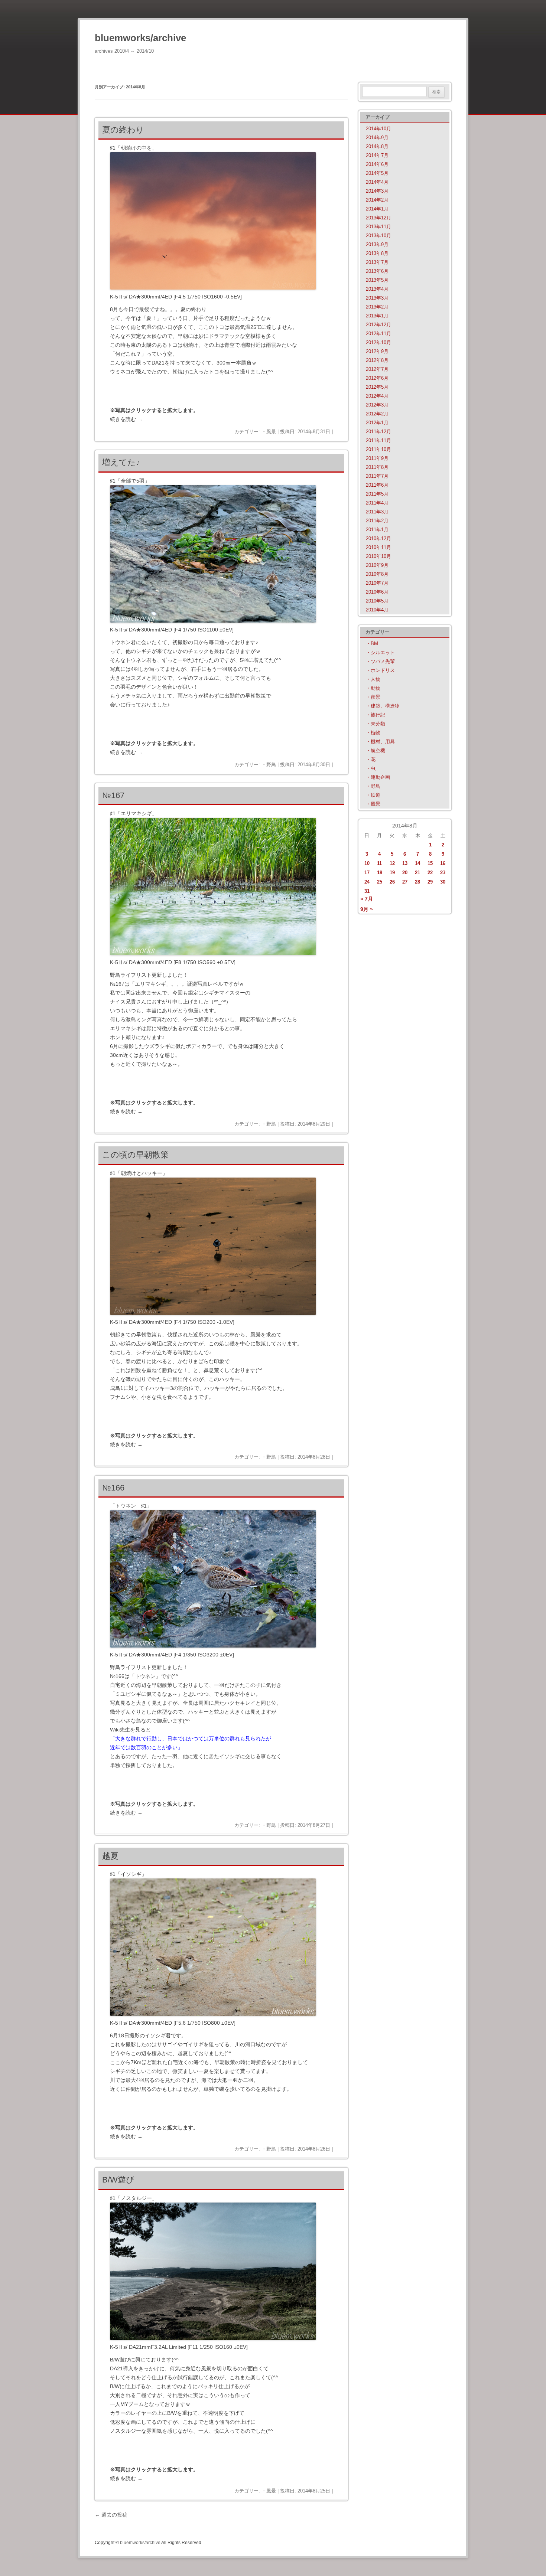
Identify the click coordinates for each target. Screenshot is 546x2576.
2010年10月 (378, 556)
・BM (372, 644)
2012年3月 (377, 405)
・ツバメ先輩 (380, 661)
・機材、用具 (380, 742)
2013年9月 (377, 244)
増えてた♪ (121, 462)
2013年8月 (377, 253)
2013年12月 (378, 218)
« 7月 (367, 899)
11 (379, 863)
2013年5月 (377, 280)
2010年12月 (378, 538)
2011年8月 (377, 467)
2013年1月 (377, 316)
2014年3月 (377, 191)
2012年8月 (377, 360)
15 (430, 863)
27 (405, 882)
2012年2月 (377, 414)
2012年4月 (377, 396)
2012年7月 (377, 369)
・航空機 (376, 750)
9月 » (367, 909)
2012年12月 (378, 325)
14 (417, 863)
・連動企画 (378, 777)
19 (392, 873)
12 (392, 863)
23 (443, 873)
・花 (371, 759)
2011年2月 (377, 521)
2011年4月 (377, 503)
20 (405, 873)
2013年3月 (377, 298)
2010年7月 (377, 583)
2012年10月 (378, 342)
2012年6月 (377, 378)
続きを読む (126, 419)
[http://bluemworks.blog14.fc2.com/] (213, 288)
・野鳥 (269, 765)
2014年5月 (377, 173)
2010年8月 (377, 574)
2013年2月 (377, 307)
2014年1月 (377, 209)
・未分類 (376, 724)
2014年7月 (377, 155)
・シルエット (380, 652)
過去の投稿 (111, 2515)
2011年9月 (377, 458)
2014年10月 (378, 129)
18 (380, 873)
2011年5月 (377, 494)
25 (380, 882)
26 (392, 882)
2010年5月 (377, 601)
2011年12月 (378, 432)
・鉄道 (373, 795)
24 (367, 882)
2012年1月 (377, 423)
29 (430, 882)
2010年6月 (377, 592)
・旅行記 (376, 715)
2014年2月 (377, 200)
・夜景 (373, 697)
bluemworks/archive (140, 38)
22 (430, 873)
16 (443, 863)
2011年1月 (377, 530)
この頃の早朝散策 (135, 1155)
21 (417, 873)
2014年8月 (377, 146)
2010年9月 (377, 565)
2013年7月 (377, 262)
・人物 (373, 679)
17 (367, 873)
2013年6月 (377, 271)
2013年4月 (377, 289)
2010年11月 (378, 547)
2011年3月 (377, 512)
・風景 (269, 432)
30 (443, 882)
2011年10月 (378, 449)
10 (367, 863)
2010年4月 (377, 610)
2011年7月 (377, 476)
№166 (113, 1488)
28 (417, 882)
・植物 (373, 733)
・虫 (371, 768)
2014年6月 (377, 164)
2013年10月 (378, 236)
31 (367, 891)
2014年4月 (377, 182)
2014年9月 (377, 138)
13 (405, 863)
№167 (113, 795)
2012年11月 (378, 334)
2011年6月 (377, 485)
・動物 (373, 688)
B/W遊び (118, 2180)
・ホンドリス (380, 670)
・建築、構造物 (383, 706)
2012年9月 (377, 351)
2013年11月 (378, 227)
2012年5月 (377, 387)
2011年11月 (378, 440)
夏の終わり (123, 130)
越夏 (110, 1856)
